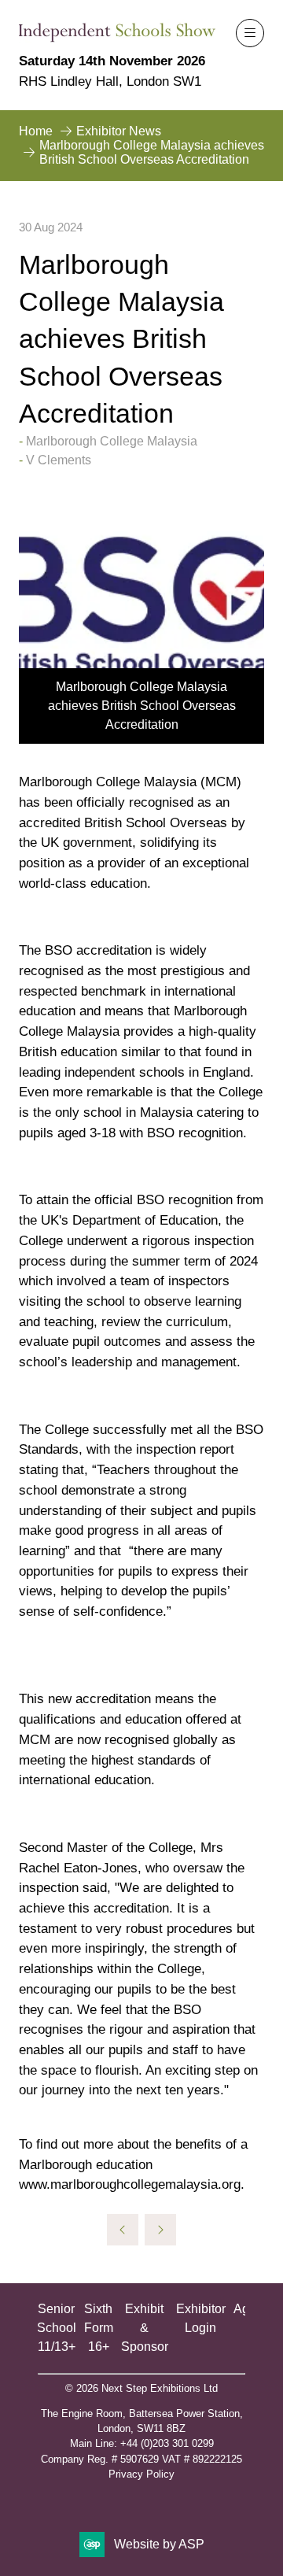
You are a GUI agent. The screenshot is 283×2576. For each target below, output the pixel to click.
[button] (250, 33)
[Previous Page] (123, 2230)
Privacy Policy (141, 2474)
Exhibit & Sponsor (145, 2328)
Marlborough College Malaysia (112, 441)
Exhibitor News (119, 131)
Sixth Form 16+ (99, 2328)
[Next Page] (160, 2230)
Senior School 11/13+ (57, 2328)
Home (36, 131)
